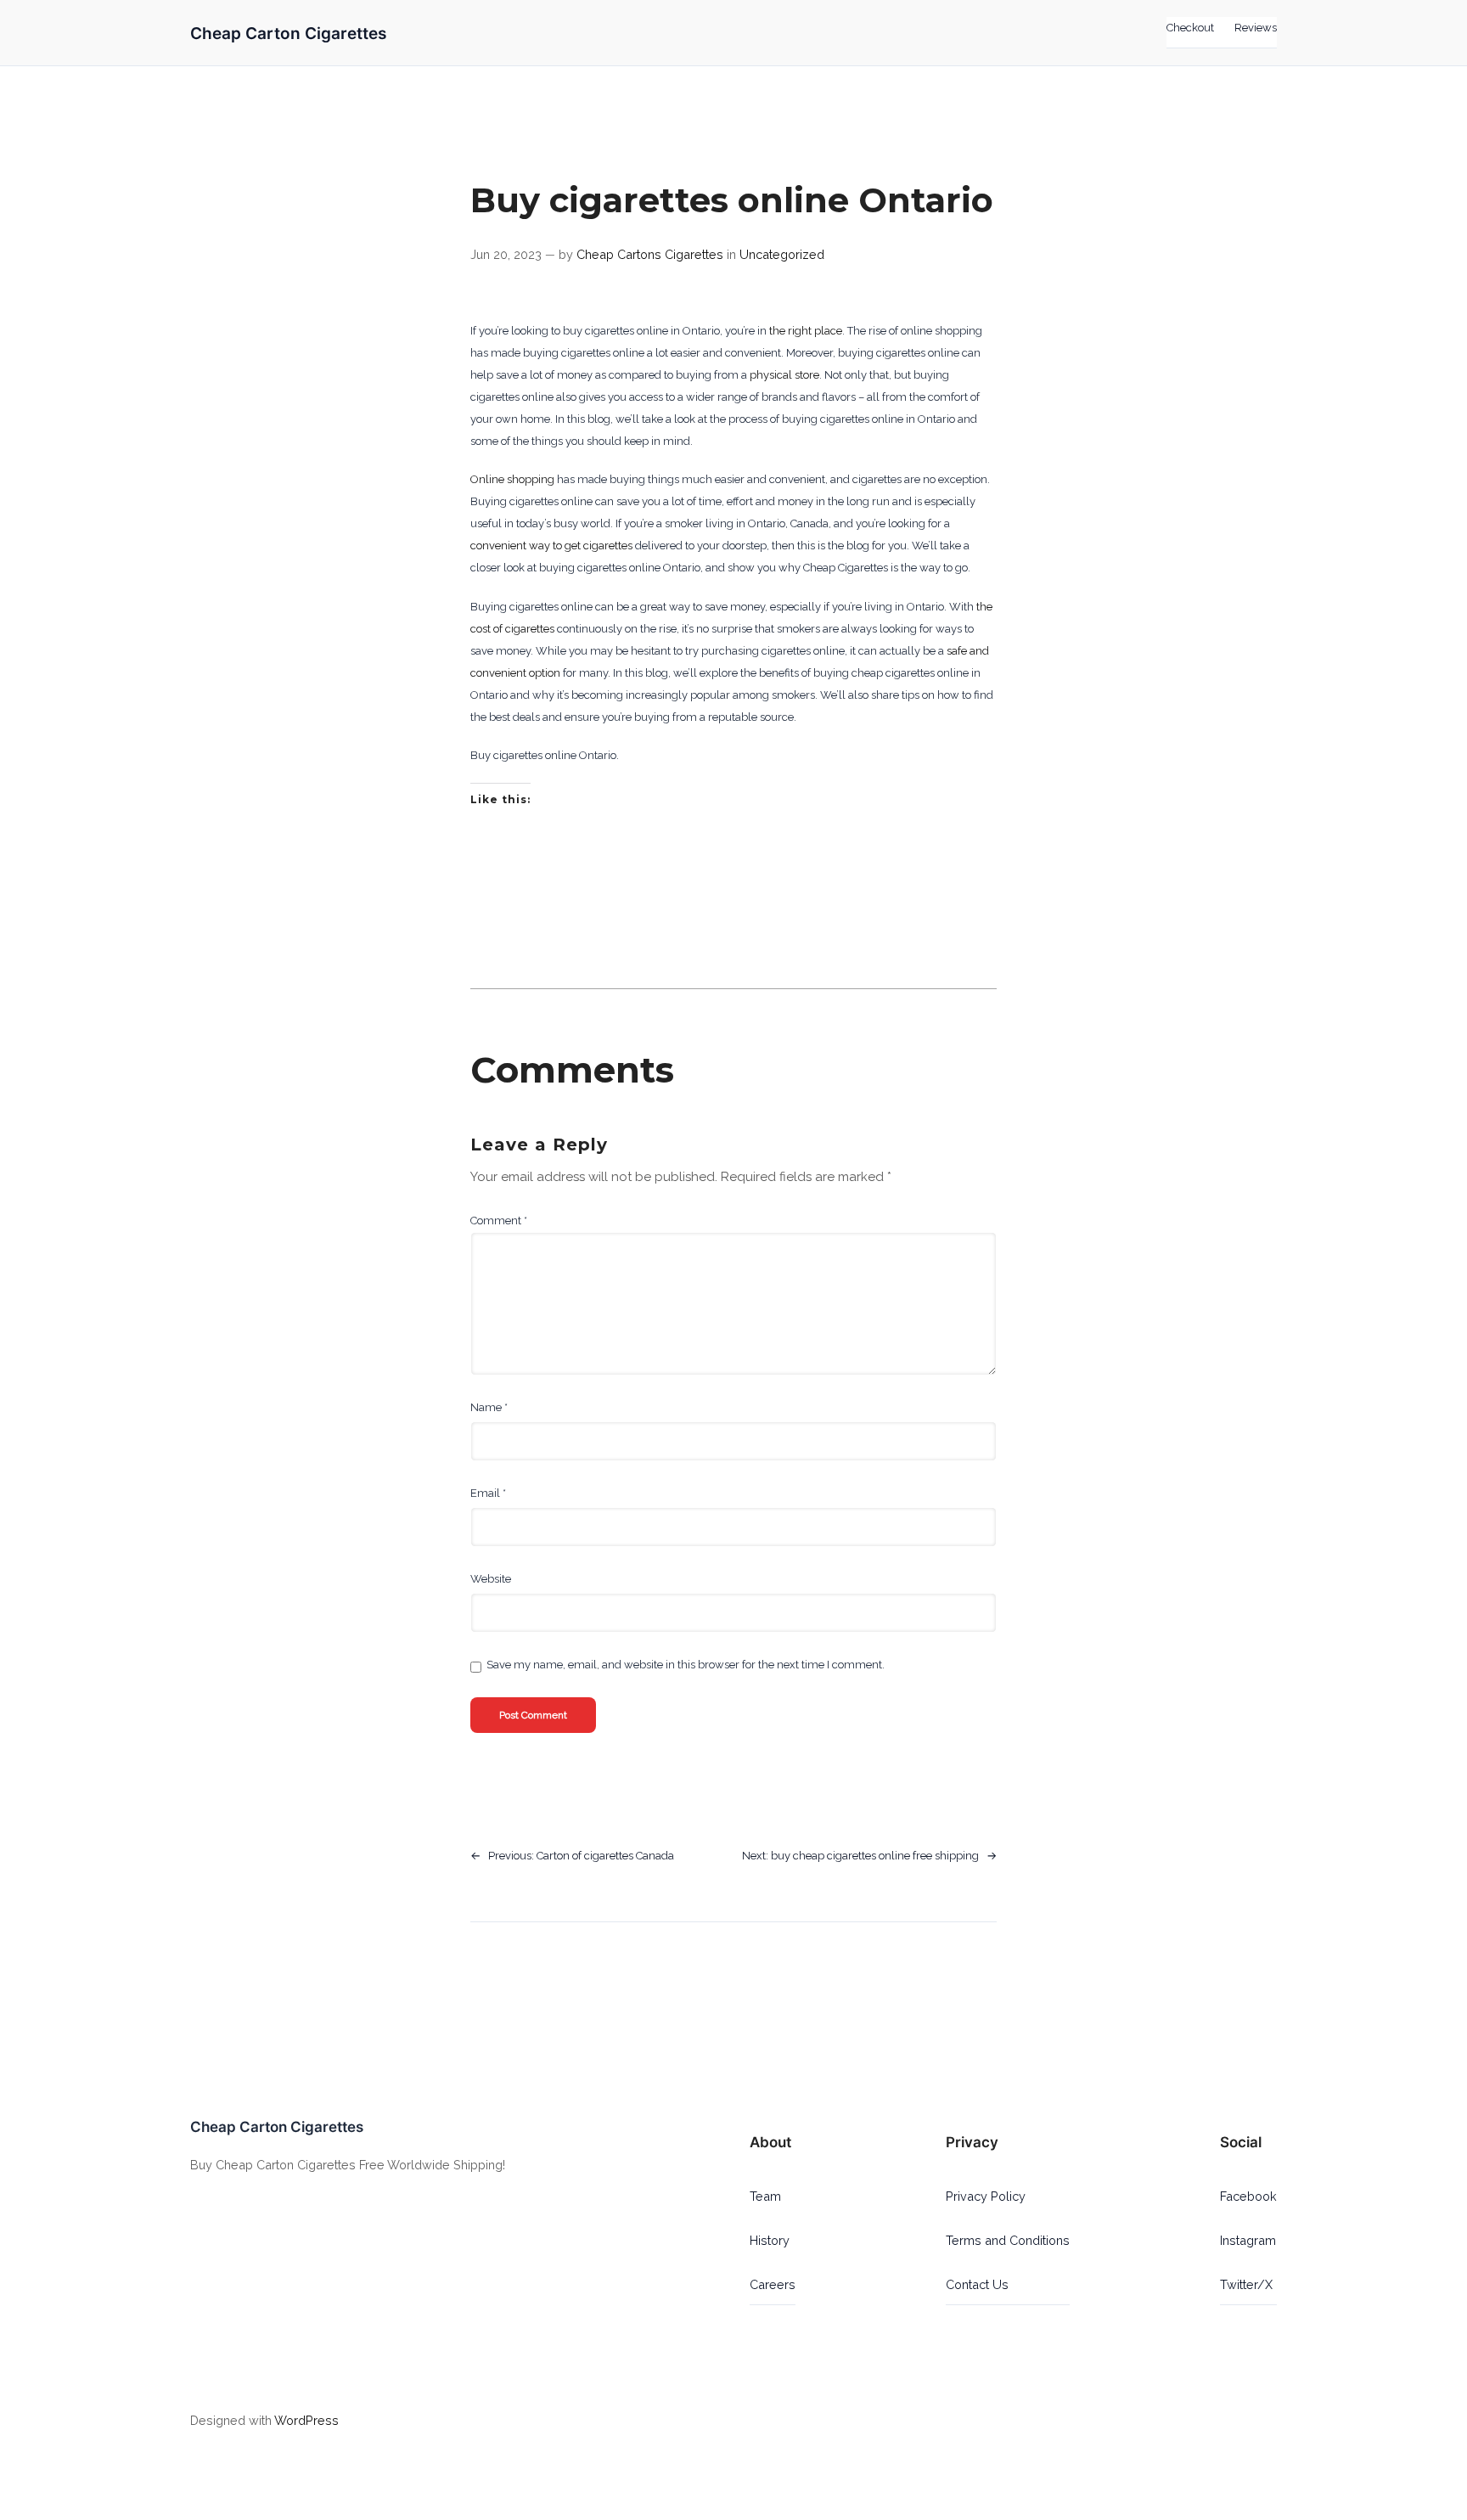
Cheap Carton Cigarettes (288, 33)
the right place (806, 331)
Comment (499, 1221)
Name (489, 1407)
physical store (784, 375)
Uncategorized (782, 254)
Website (491, 1579)
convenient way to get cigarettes (551, 546)
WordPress (306, 2420)
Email (488, 1493)
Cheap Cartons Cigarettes (650, 254)
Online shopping (512, 479)
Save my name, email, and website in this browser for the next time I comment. (686, 1665)
